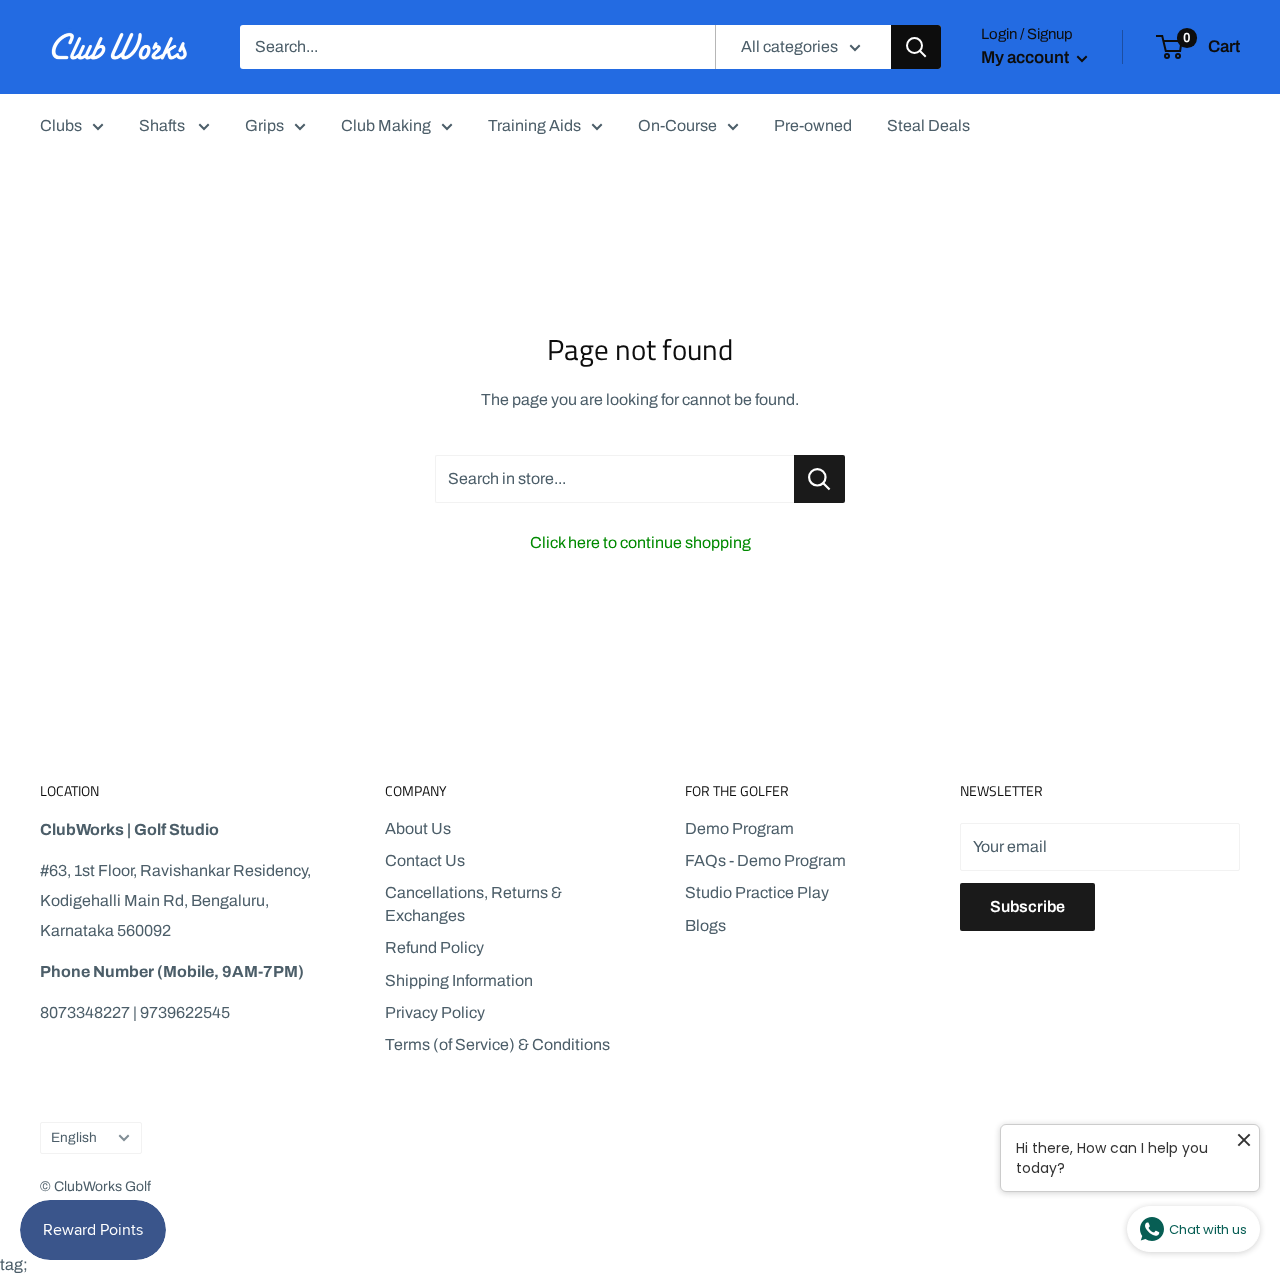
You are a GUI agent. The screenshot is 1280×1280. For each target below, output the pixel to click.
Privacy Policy (435, 1012)
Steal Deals (928, 125)
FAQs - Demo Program (765, 860)
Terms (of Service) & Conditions (497, 1044)
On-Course (677, 125)
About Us (418, 828)
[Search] (916, 47)
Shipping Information (459, 980)
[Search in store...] (819, 479)
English (74, 1137)
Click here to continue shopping (640, 542)
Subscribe (1027, 906)
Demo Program (739, 828)
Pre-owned (813, 125)
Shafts (163, 125)
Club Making (386, 125)
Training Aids (534, 125)
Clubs (61, 125)
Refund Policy (434, 947)
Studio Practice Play (757, 892)
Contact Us (425, 860)
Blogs (705, 925)
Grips (264, 125)
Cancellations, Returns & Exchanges (473, 903)
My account (1026, 57)
